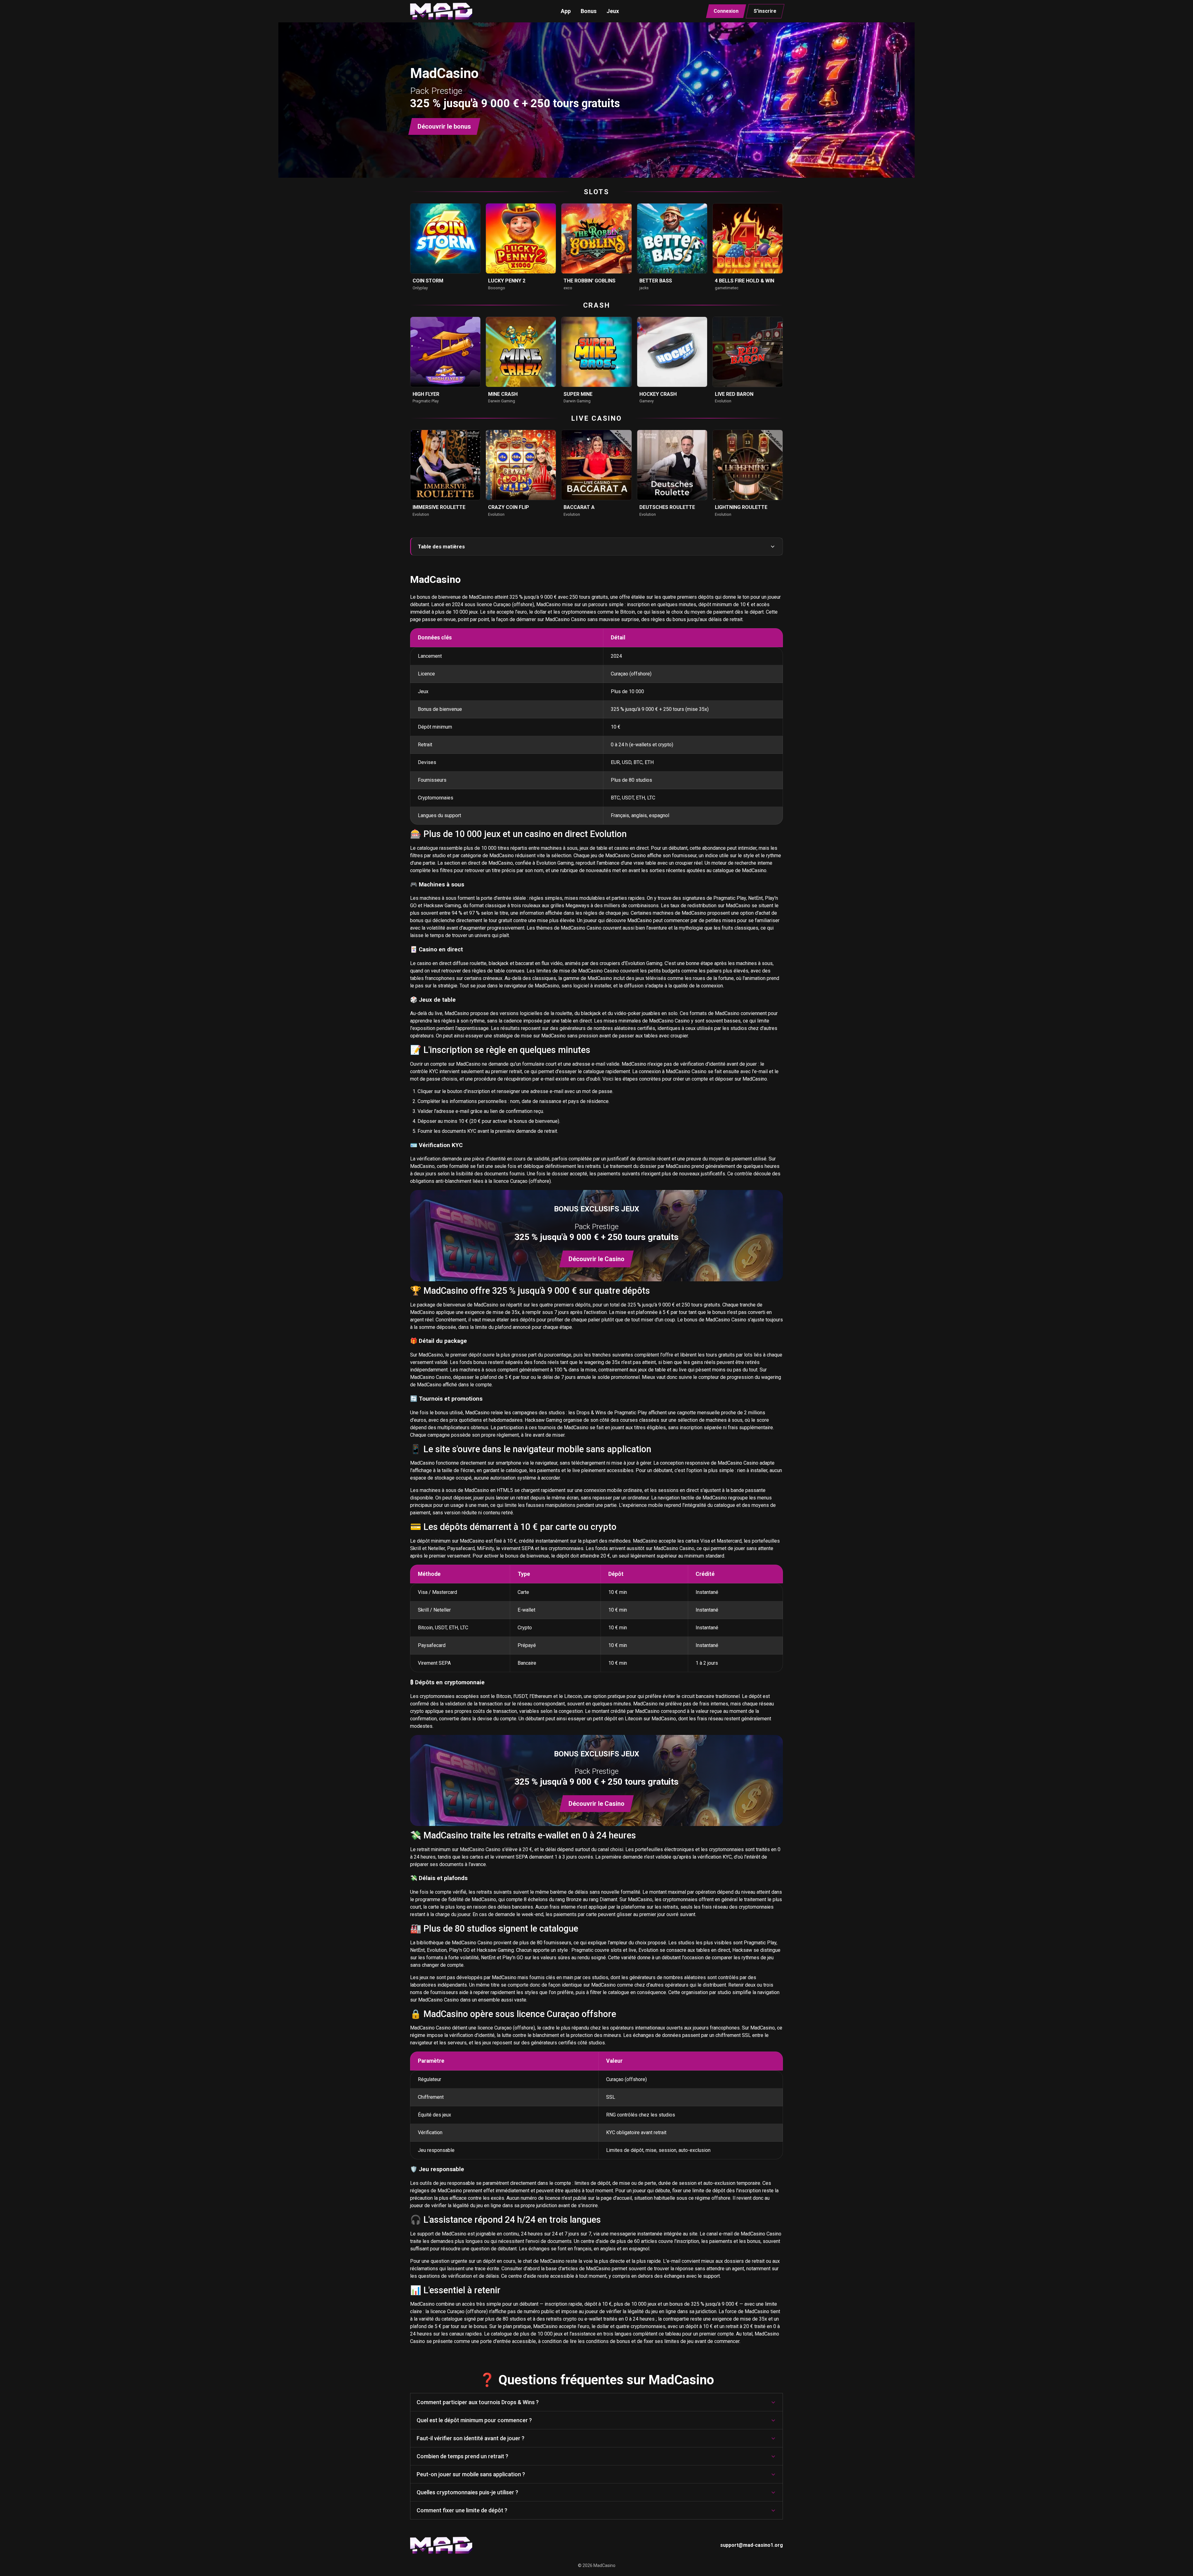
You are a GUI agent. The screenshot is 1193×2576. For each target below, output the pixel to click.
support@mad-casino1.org (752, 2545)
